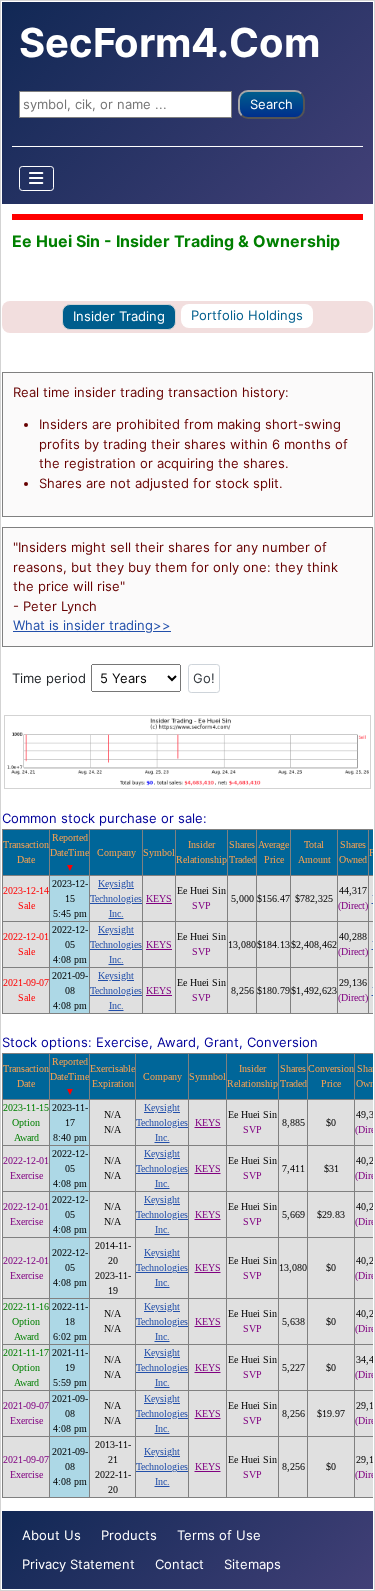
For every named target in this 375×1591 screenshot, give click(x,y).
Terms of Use (219, 1535)
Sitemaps (252, 1564)
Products (129, 1535)
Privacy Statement (78, 1564)
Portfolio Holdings (247, 315)
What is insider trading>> (92, 625)
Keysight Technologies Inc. (116, 898)
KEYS (159, 898)
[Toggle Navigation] (37, 178)
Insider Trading (119, 316)
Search (271, 104)
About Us (51, 1535)
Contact (179, 1564)
